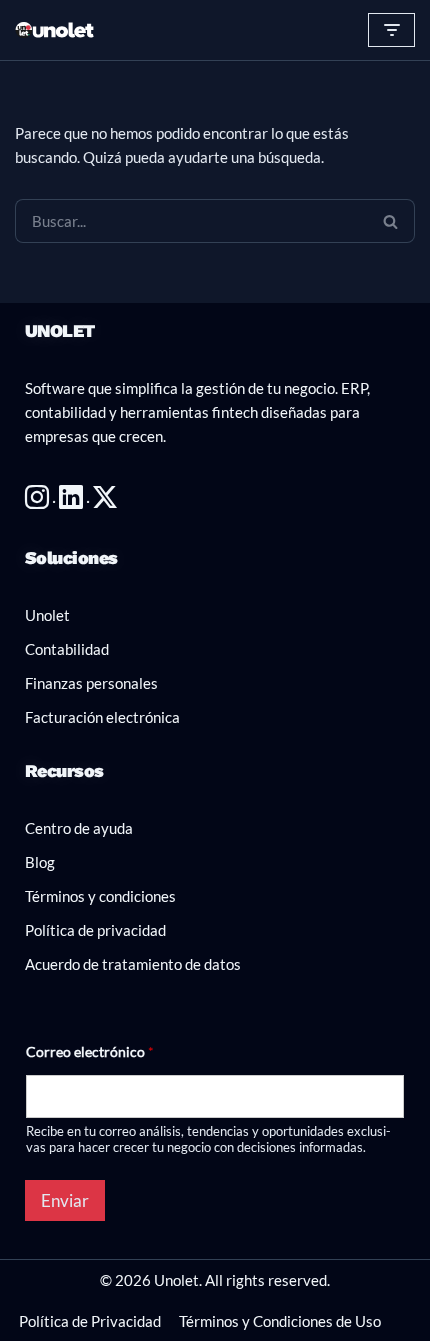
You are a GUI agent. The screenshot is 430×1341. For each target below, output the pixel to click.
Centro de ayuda (79, 828)
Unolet (47, 615)
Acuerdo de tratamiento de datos (133, 964)
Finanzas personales (91, 683)
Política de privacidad (95, 930)
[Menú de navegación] (391, 30)
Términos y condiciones (100, 896)
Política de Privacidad (90, 1321)
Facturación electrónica (102, 717)
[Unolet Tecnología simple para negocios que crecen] (55, 30)
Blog (40, 862)
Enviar (65, 1200)
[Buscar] (391, 221)
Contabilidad (67, 649)
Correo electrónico (90, 1051)
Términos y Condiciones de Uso (280, 1321)
